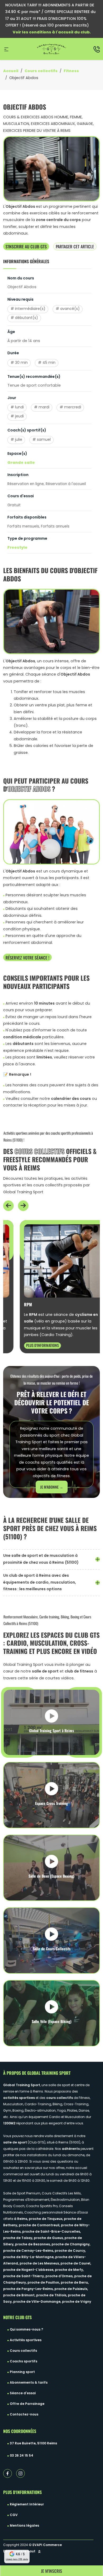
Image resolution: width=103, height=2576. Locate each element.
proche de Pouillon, (44, 2283)
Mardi (44, 407)
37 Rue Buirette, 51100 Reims (33, 2444)
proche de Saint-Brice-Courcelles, (51, 2232)
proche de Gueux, (49, 2238)
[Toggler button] (98, 1559)
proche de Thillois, (52, 2296)
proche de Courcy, (70, 2251)
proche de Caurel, (76, 2264)
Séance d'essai (23, 2393)
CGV (14, 2515)
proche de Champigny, (71, 2245)
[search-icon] (97, 49)
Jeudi (19, 416)
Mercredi (73, 407)
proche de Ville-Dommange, (38, 2302)
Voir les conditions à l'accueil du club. (52, 33)
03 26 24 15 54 (22, 2456)
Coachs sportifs (24, 2362)
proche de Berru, (75, 2283)
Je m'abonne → (52, 1487)
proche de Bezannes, (33, 2245)
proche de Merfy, (69, 2270)
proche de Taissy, (18, 2238)
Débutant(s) (27, 318)
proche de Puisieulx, (71, 2289)
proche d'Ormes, (60, 2276)
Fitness (71, 71)
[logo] (51, 49)
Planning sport (22, 2372)
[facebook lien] (8, 2473)
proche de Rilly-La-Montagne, (29, 2257)
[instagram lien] (20, 2473)
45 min (49, 363)
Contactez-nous (24, 2415)
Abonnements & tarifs (29, 2383)
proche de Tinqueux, (46, 2219)
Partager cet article (75, 246)
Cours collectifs (41, 71)
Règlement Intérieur (27, 2505)
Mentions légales (24, 2526)
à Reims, (21, 2219)
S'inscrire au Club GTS (26, 246)
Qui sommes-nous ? (26, 2330)
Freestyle (17, 548)
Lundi (19, 407)
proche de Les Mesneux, (40, 2264)
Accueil (11, 71)
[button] (8, 1206)
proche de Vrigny (77, 2302)
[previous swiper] (8, 1206)
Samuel (44, 440)
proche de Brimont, (20, 2296)
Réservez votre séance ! (27, 957)
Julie (19, 440)
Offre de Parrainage (27, 2404)
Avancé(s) (70, 309)
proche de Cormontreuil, (40, 2225)
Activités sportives (26, 2340)
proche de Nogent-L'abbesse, (29, 2270)
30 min (21, 363)
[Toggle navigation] (6, 49)
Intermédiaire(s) (30, 309)
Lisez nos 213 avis (17, 2559)
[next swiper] (23, 1206)
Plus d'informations (29, 1345)
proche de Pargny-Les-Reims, (29, 2289)
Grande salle (21, 463)
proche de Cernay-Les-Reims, (29, 2251)
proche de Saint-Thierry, (24, 2276)
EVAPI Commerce (47, 2545)
